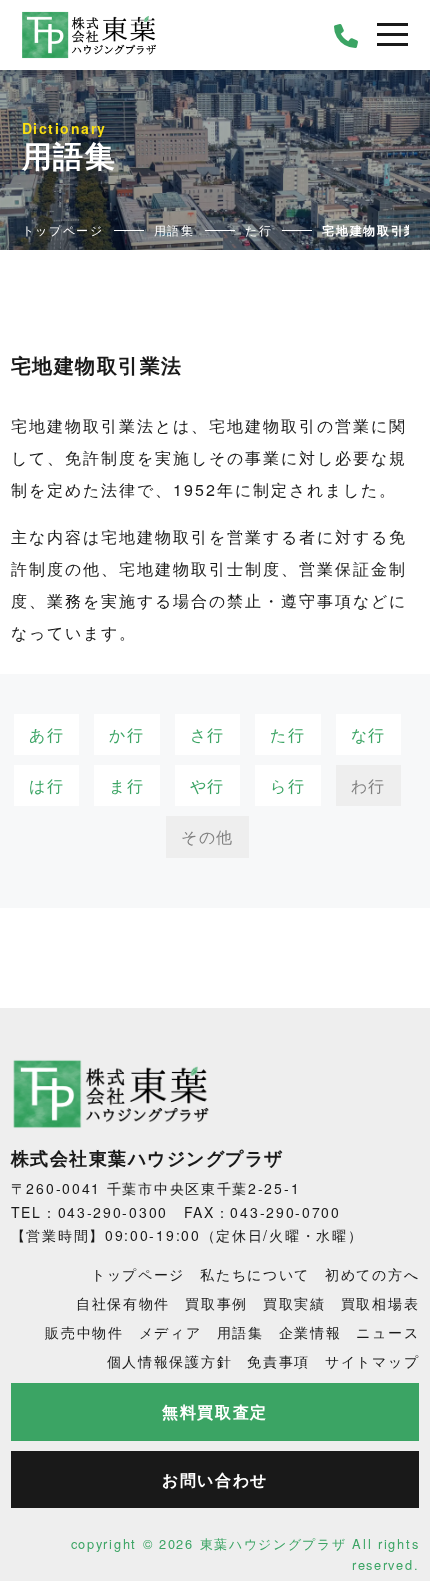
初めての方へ (372, 1274)
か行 (126, 734)
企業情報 (310, 1332)
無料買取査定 (215, 1411)
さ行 (207, 734)
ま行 (126, 785)
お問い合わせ (215, 1479)
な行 (368, 734)
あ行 (46, 734)
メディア (170, 1332)
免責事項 (278, 1361)
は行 (46, 785)
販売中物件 (84, 1332)
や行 (207, 785)
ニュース (387, 1332)
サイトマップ (372, 1361)
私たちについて (255, 1274)
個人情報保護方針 (170, 1361)
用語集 (240, 1332)
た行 (287, 734)
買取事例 (216, 1303)
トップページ (138, 1274)
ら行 (287, 785)
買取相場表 (380, 1303)
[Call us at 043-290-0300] (347, 34)
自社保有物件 (123, 1303)
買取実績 (294, 1303)
